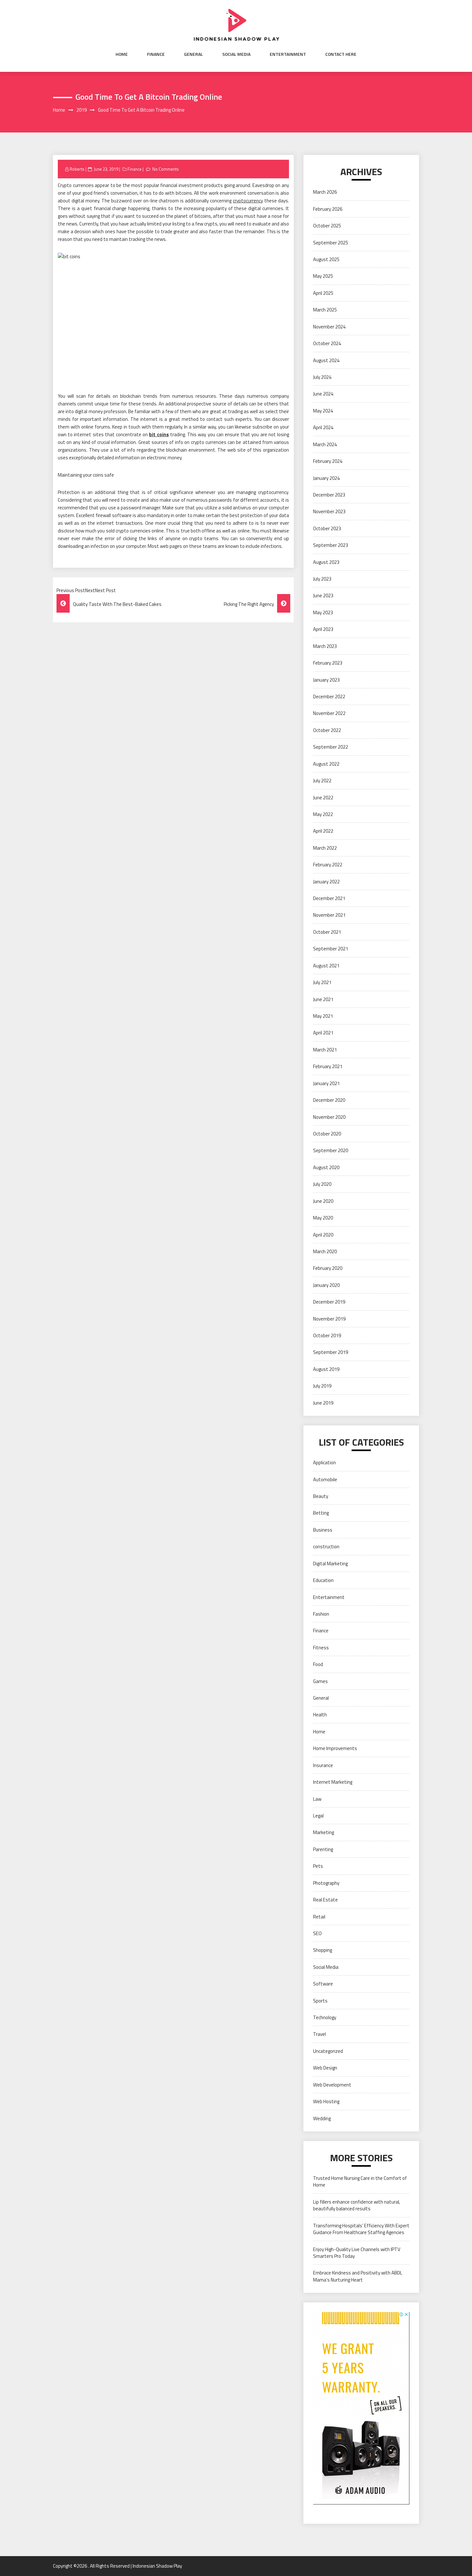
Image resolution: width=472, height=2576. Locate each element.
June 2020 (323, 1201)
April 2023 (323, 629)
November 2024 (329, 327)
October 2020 (327, 1134)
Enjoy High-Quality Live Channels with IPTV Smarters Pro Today (357, 2253)
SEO (317, 1933)
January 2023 (326, 680)
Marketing (323, 1832)
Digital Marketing (330, 1564)
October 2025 (327, 226)
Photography (326, 1883)
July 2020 (322, 1184)
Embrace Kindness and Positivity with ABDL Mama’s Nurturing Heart (358, 2276)
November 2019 (329, 1319)
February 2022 (328, 865)
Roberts (77, 169)
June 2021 (323, 999)
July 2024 (322, 377)
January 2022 (326, 882)
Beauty (321, 1496)
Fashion (321, 1614)
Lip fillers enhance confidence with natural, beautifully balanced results (357, 2205)
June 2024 (323, 394)
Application (324, 1462)
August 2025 (326, 259)
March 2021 (325, 1050)
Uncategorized (328, 2051)
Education (323, 1580)
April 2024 (323, 427)
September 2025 (331, 243)
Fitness (321, 1648)
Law (317, 1799)
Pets (318, 1866)
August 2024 (326, 360)
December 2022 (329, 697)
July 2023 (322, 579)
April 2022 (323, 831)
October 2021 (327, 932)
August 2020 (326, 1167)
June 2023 (323, 595)
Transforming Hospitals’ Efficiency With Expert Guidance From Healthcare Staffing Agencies (361, 2229)
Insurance (323, 1765)
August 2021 (326, 966)
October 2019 (327, 1335)
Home (122, 54)
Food (318, 1664)
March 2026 (325, 192)
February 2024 (328, 461)
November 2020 (329, 1117)
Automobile (325, 1479)
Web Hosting (326, 2101)
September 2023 (331, 545)
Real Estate (325, 1900)
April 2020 (323, 1235)
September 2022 (331, 747)
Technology (325, 2017)
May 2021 (323, 1016)
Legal (318, 1816)
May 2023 (323, 612)
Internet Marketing (333, 1782)
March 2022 (325, 848)
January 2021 (326, 1083)
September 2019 (331, 1352)
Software (323, 1984)
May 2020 (323, 1218)
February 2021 (328, 1066)
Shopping (323, 1950)
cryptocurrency (248, 201)
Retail (319, 1917)
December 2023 (329, 495)
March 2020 (325, 1251)
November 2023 (329, 511)
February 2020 (328, 1268)
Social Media (236, 54)
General (193, 54)
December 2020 (329, 1100)
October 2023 (327, 528)
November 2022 (329, 713)
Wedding (322, 2118)
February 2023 (328, 663)
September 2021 (331, 949)
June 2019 (323, 1403)
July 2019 (322, 1386)
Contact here (341, 54)
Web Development (332, 2085)
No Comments (166, 169)
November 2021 (329, 915)
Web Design (325, 2068)
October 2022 (327, 730)
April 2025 (323, 293)
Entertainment (288, 54)
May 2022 (323, 814)
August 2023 (326, 562)
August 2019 (326, 1369)
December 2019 (329, 1302)
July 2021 (322, 982)
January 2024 (326, 478)
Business (323, 1530)
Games (320, 1681)
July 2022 (322, 781)
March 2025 (325, 310)
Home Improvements (335, 1748)
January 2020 (326, 1285)
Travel (319, 2034)
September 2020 (331, 1150)
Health (320, 1715)
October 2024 (327, 343)
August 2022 (326, 764)
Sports (320, 2001)
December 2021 (329, 898)
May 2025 (323, 276)
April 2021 (323, 1033)
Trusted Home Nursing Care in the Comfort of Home (360, 2181)
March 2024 (325, 444)
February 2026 (328, 209)
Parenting (323, 1849)
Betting (321, 1513)
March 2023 (325, 646)
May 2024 (323, 411)
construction (326, 1547)
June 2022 (323, 798)
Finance (156, 54)
